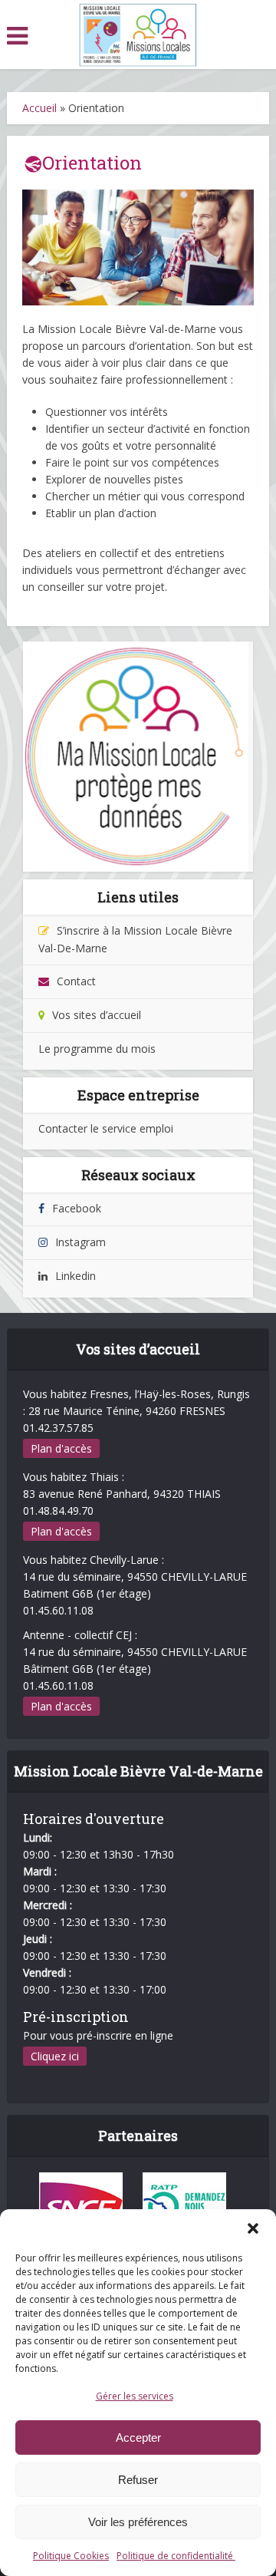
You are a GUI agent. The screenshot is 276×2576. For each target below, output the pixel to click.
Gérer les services (135, 2396)
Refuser (138, 2480)
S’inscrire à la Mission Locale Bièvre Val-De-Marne (135, 939)
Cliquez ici (55, 2056)
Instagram (80, 1242)
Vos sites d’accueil (97, 1015)
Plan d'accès (61, 1448)
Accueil (39, 108)
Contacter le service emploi (106, 1128)
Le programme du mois (97, 1049)
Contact (76, 981)
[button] (253, 2228)
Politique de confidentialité (176, 2556)
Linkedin (76, 1276)
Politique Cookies (71, 2556)
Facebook (77, 1208)
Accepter (138, 2437)
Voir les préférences (138, 2522)
